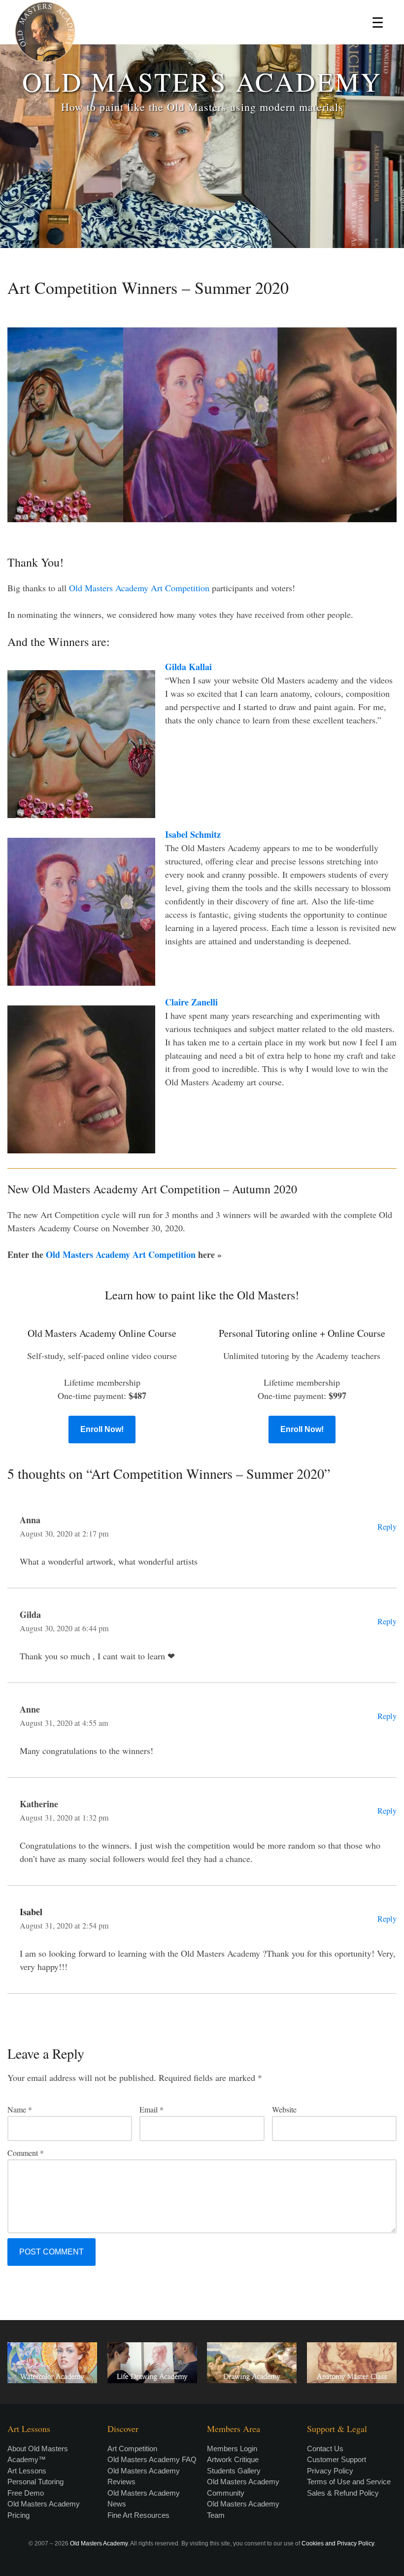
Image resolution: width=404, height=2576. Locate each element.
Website (284, 2109)
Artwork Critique (233, 2459)
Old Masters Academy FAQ (152, 2459)
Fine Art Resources (138, 2515)
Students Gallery (234, 2471)
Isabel (31, 1912)
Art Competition (132, 2449)
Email (151, 2109)
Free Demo (26, 2493)
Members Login (232, 2449)
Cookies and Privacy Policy (338, 2543)
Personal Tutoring (35, 2482)
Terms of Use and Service (349, 2482)
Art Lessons (27, 2471)
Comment (26, 2153)
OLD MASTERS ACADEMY (202, 81)
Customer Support (337, 2459)
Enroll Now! (102, 1429)
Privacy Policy (330, 2471)
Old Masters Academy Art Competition (139, 588)
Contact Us (325, 2449)
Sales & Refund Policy (343, 2493)
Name (20, 2109)
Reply (387, 1527)
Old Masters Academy (99, 2543)
